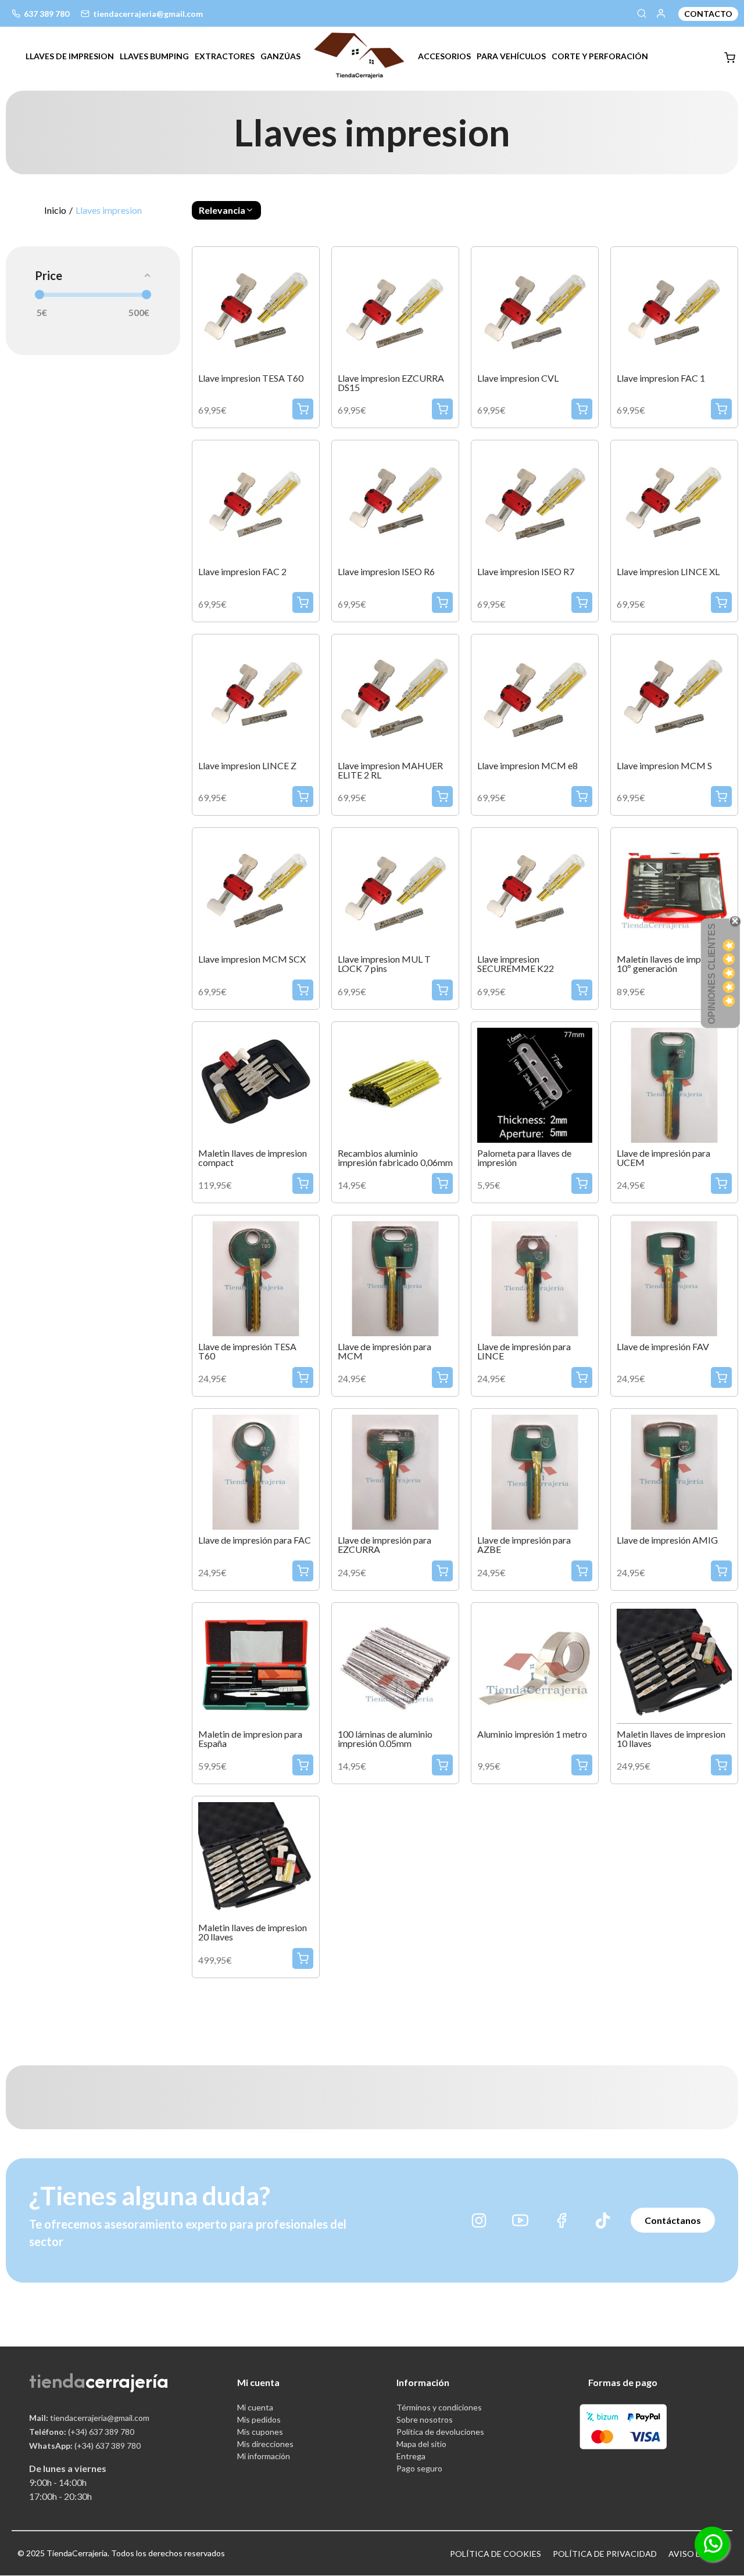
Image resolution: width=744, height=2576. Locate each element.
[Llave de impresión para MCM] (395, 1277)
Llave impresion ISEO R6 (386, 572)
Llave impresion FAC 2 (242, 572)
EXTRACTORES (225, 56)
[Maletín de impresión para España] (256, 1665)
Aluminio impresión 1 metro (532, 1734)
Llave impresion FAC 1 (661, 378)
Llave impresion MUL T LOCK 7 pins (384, 964)
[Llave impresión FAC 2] (256, 502)
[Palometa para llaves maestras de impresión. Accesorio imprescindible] (535, 1084)
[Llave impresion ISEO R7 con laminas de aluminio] (535, 502)
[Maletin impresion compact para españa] (256, 1084)
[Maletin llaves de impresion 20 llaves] (256, 1858)
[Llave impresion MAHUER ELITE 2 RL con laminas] (395, 696)
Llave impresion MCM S (664, 766)
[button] (226, 210)
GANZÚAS (280, 56)
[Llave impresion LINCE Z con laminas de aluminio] (256, 696)
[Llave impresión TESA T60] (256, 309)
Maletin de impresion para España (250, 1739)
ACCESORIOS (444, 56)
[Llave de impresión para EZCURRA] (395, 1471)
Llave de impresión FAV (663, 1347)
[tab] (70, 56)
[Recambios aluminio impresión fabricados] (395, 1665)
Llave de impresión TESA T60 (247, 1351)
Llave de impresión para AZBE (524, 1545)
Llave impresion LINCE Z (247, 766)
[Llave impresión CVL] (535, 309)
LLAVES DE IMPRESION (70, 56)
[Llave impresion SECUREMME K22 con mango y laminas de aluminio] (535, 890)
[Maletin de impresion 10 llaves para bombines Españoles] (674, 1665)
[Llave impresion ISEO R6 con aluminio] (395, 502)
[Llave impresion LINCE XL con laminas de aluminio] (674, 502)
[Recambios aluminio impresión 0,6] (395, 1084)
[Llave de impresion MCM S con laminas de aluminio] (674, 696)
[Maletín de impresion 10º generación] (674, 890)
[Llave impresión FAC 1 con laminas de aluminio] (674, 309)
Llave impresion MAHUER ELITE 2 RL (390, 770)
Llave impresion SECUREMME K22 (516, 964)
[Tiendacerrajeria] (359, 54)
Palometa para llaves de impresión (524, 1158)
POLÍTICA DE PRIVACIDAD (605, 2554)
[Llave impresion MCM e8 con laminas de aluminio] (535, 696)
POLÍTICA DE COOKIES (496, 2554)
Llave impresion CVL (518, 378)
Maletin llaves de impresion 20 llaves (253, 1932)
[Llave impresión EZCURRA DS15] (395, 309)
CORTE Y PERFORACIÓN (600, 56)
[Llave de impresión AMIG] (674, 1471)
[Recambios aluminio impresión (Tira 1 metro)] (535, 1665)
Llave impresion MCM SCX (252, 959)
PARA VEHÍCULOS (511, 56)
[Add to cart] (303, 409)
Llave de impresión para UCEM (663, 1158)
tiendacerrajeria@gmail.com (89, 2418)
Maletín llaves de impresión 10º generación (671, 964)
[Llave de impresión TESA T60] (256, 1277)
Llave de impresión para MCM (384, 1351)
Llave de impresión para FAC (255, 1540)
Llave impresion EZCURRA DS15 (391, 383)
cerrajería (127, 2381)
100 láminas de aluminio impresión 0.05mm (385, 1739)
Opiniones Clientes (712, 974)
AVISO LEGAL (695, 2554)
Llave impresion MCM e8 (527, 766)
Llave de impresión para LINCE (524, 1351)
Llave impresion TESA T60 (251, 378)
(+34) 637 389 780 (82, 2432)
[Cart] (730, 58)
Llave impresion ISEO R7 (526, 572)
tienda (57, 2381)
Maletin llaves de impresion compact (253, 1158)
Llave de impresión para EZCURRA (384, 1545)
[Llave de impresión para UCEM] (674, 1084)
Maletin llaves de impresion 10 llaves (671, 1739)
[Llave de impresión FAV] (674, 1277)
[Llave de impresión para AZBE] (535, 1471)
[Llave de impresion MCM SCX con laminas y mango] (256, 890)
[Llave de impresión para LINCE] (535, 1277)
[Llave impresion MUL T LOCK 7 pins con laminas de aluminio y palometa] (395, 890)
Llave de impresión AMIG (667, 1540)
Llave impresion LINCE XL (668, 572)
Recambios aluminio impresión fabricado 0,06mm (395, 1158)
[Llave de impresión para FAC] (256, 1471)
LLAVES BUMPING (154, 56)
